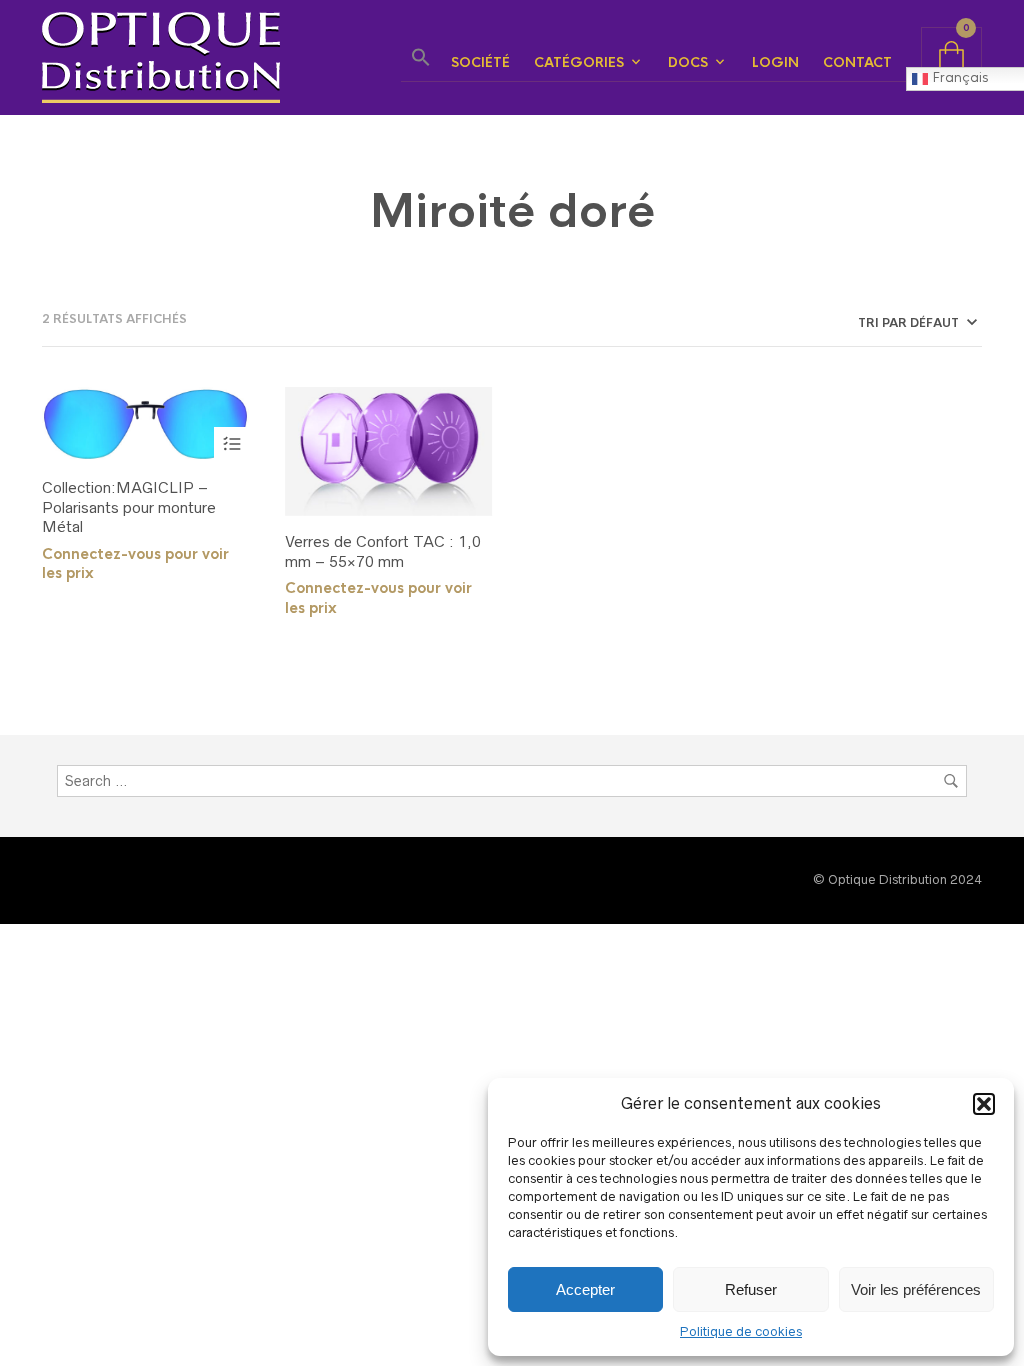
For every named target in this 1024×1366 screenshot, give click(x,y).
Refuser (751, 1289)
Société (480, 62)
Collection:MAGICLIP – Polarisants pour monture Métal (129, 507)
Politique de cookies (741, 1331)
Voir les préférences (916, 1289)
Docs (688, 62)
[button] (984, 1104)
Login (775, 62)
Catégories (579, 62)
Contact (857, 62)
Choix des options (231, 444)
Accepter (585, 1289)
